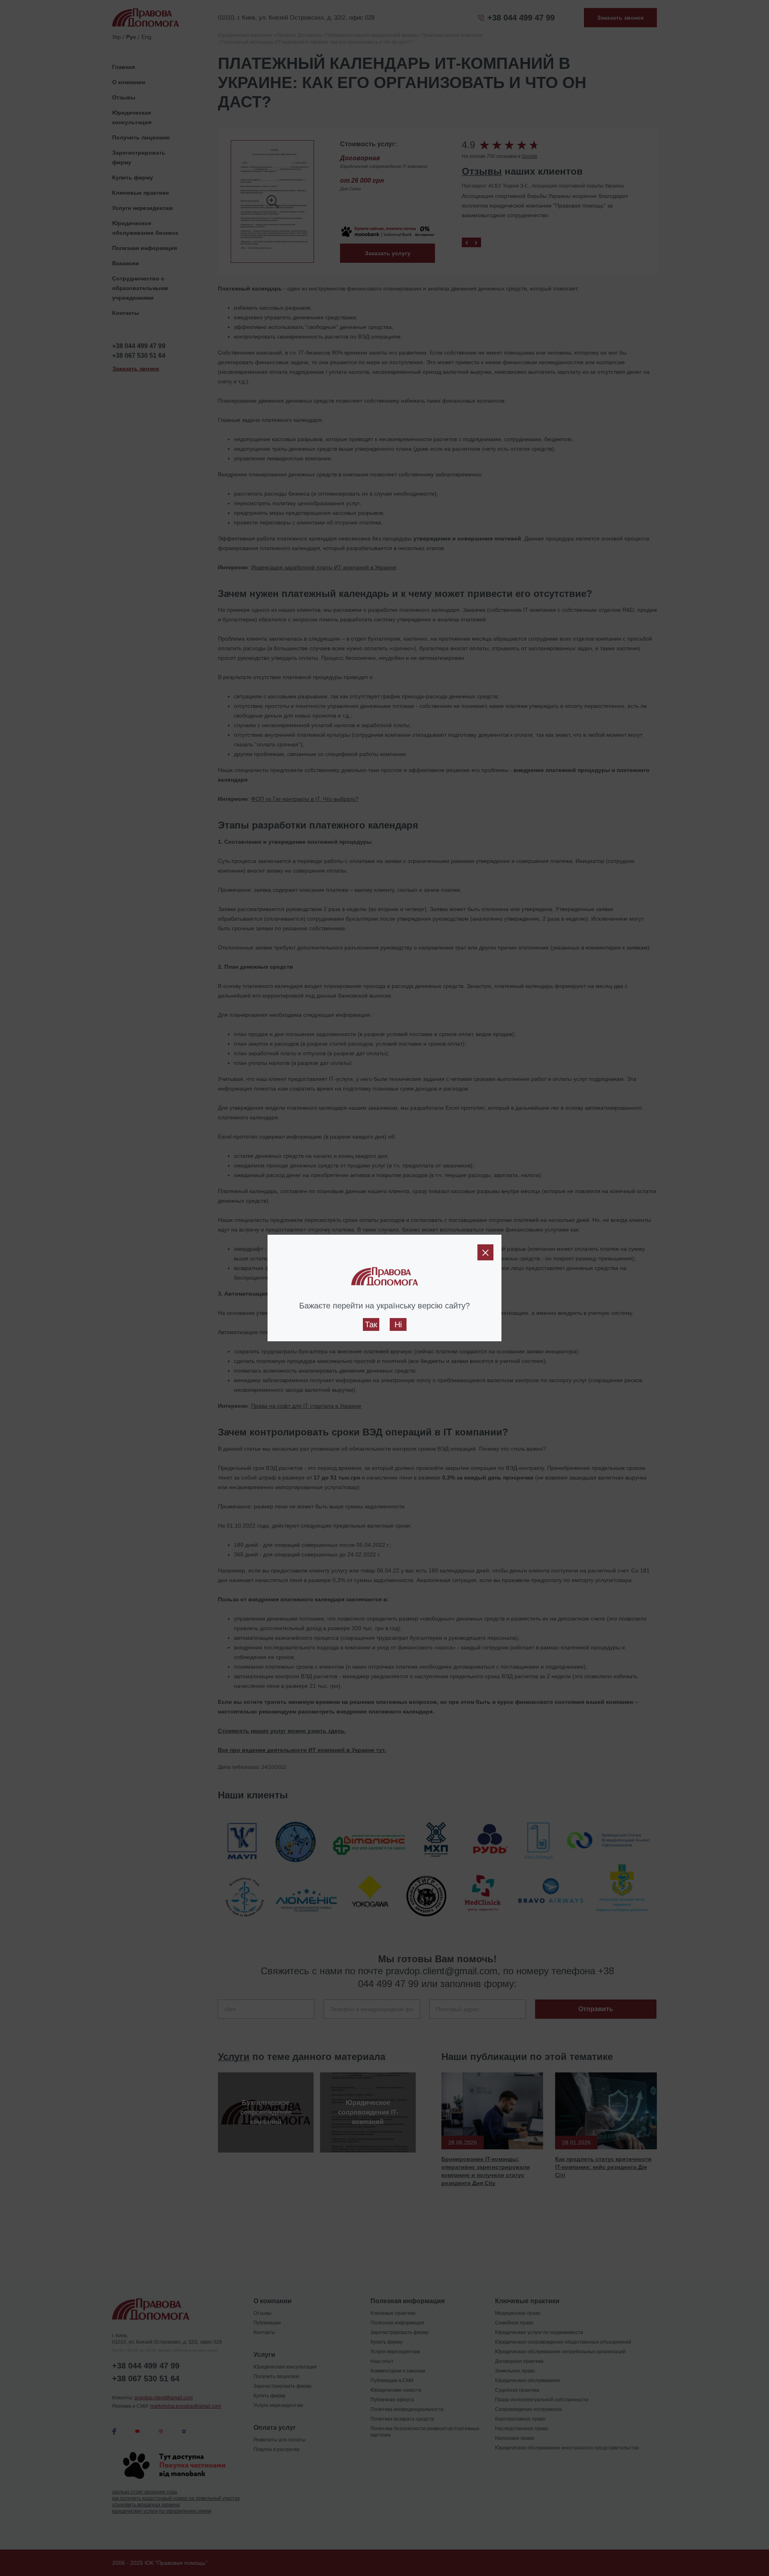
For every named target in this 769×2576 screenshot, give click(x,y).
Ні (398, 1324)
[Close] (485, 1252)
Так (371, 1324)
